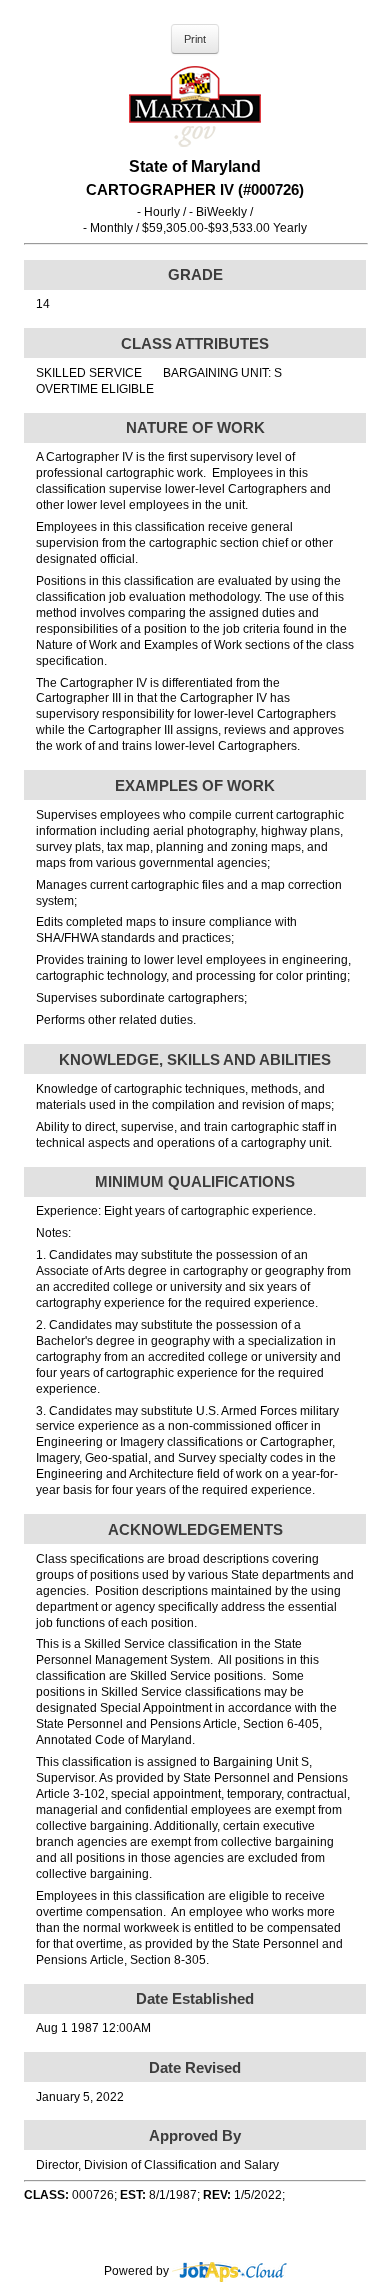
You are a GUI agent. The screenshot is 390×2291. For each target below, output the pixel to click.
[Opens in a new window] (229, 2271)
